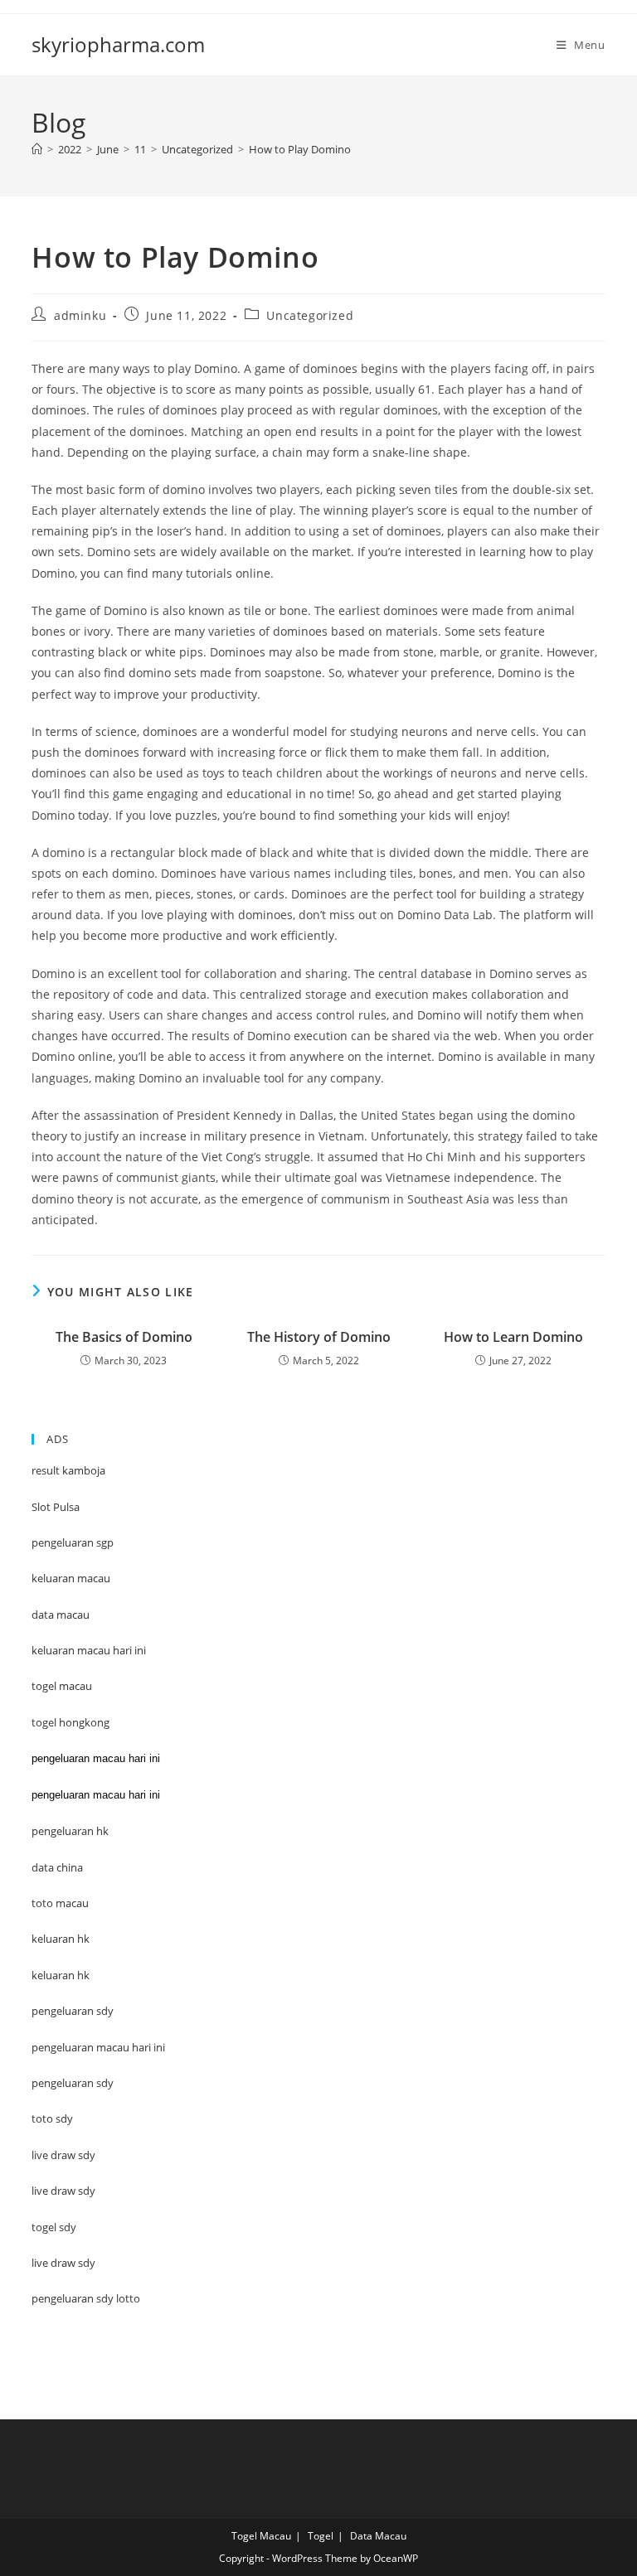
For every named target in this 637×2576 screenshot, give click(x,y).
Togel (321, 2536)
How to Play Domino (300, 149)
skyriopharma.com (118, 44)
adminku (80, 315)
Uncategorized (310, 315)
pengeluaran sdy (73, 2083)
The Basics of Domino (124, 1337)
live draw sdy (63, 2263)
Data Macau (378, 2536)
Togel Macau (261, 2536)
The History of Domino (319, 1337)
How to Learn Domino (513, 1337)
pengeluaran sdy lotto (86, 2298)
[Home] (37, 149)
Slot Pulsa (56, 1507)
